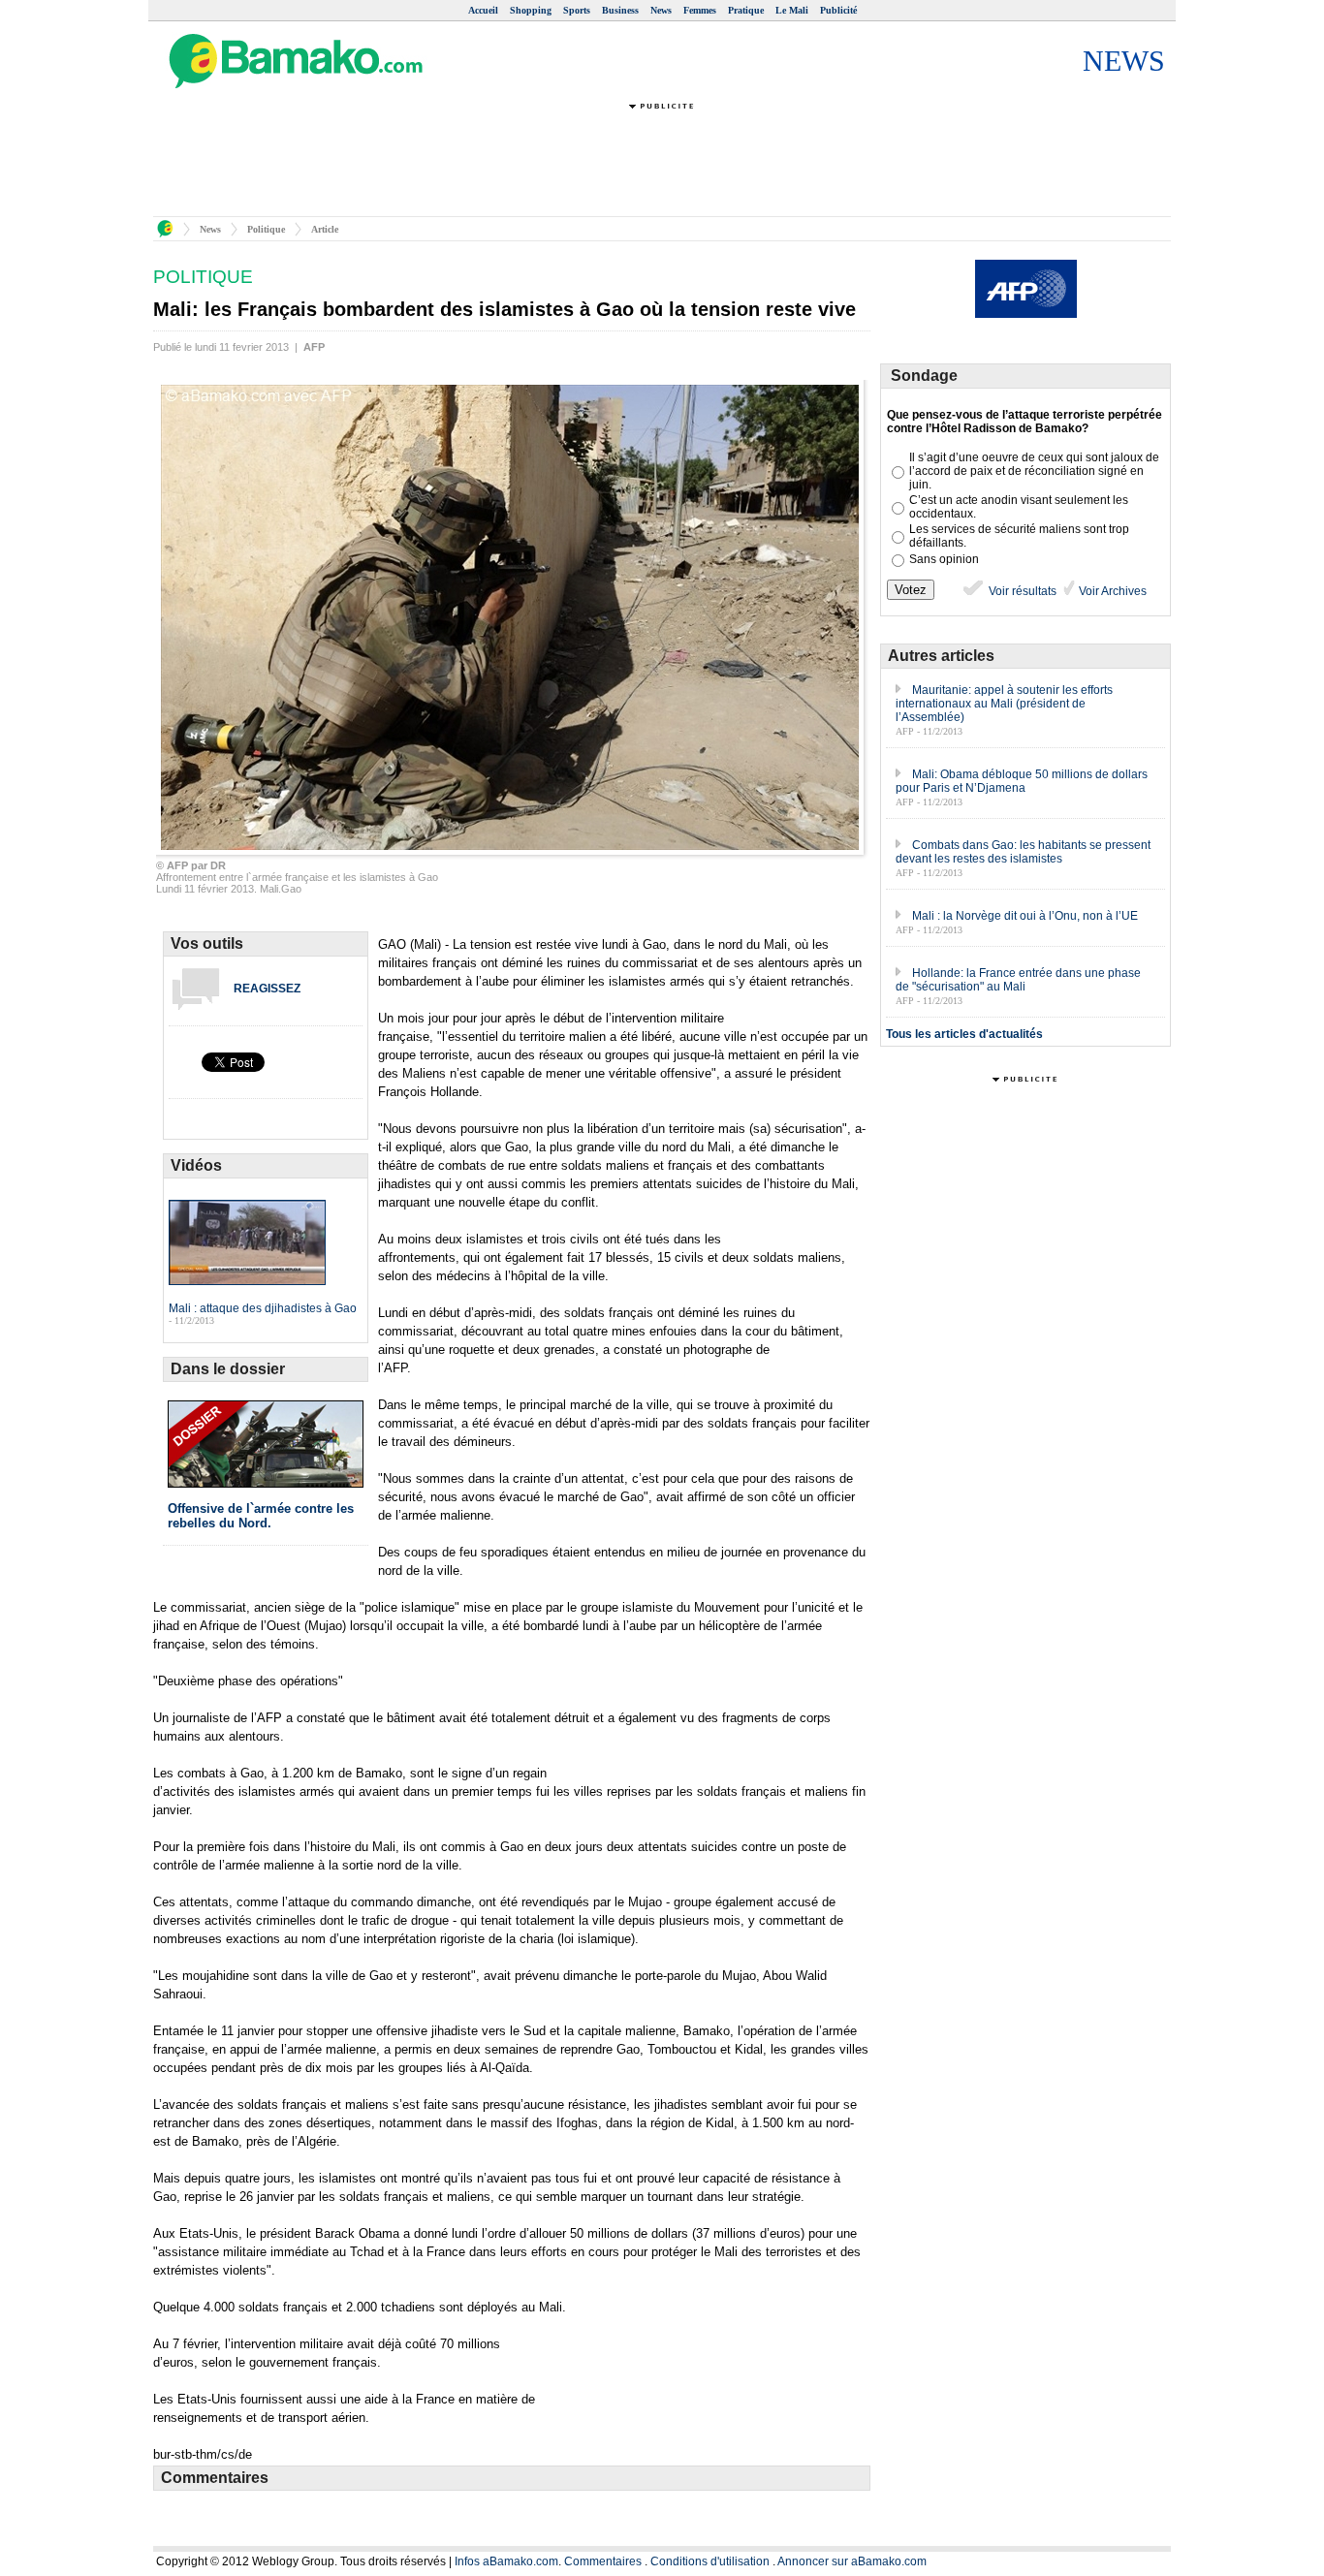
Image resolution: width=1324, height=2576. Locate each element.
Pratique (746, 10)
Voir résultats (1021, 591)
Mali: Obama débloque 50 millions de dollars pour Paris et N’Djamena (1022, 781)
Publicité (838, 10)
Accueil (483, 10)
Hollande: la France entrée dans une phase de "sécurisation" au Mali (1018, 980)
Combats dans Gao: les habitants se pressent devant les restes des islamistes (1023, 852)
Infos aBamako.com (506, 2561)
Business (620, 10)
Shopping (531, 10)
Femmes (700, 10)
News (661, 10)
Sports (577, 10)
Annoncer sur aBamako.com (852, 2561)
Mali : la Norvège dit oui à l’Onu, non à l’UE (1025, 916)
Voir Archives (1111, 591)
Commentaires (603, 2561)
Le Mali (792, 10)
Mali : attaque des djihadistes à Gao (263, 1308)
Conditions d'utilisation (710, 2561)
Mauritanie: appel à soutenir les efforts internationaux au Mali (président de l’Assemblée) (1004, 704)
